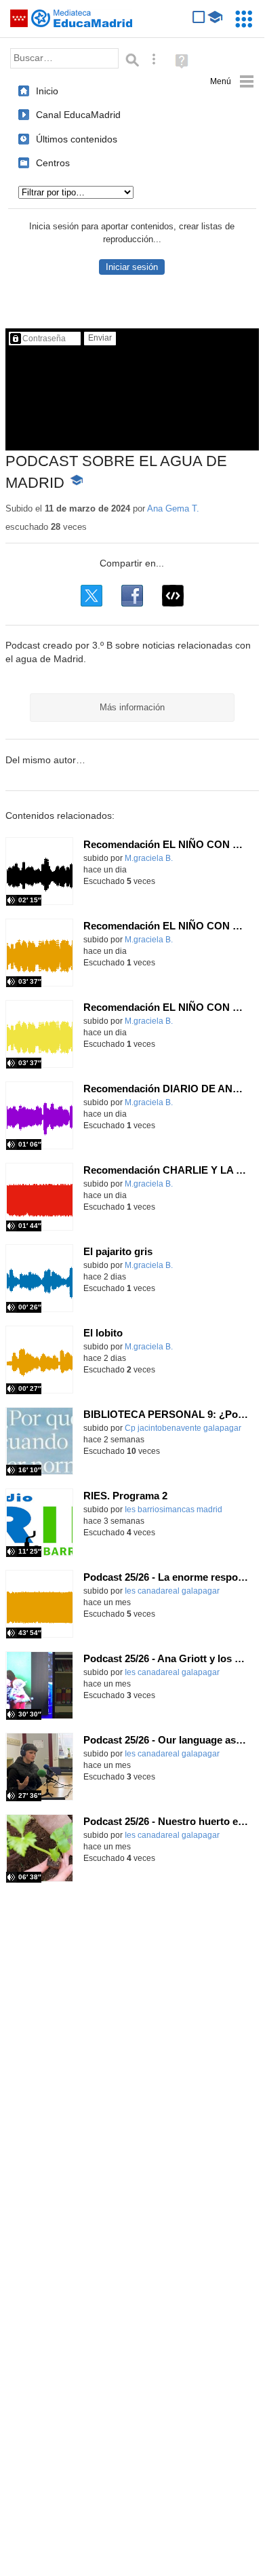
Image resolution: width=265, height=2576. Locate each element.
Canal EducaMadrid (78, 115)
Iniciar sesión (132, 267)
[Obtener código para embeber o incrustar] (173, 596)
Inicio (47, 91)
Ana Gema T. (173, 508)
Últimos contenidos (77, 139)
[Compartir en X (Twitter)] (91, 596)
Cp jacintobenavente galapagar (183, 1428)
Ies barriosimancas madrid (174, 1510)
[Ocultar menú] (232, 82)
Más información (132, 707)
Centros (53, 163)
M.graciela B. (149, 858)
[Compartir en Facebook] (132, 596)
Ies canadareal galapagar (172, 1591)
